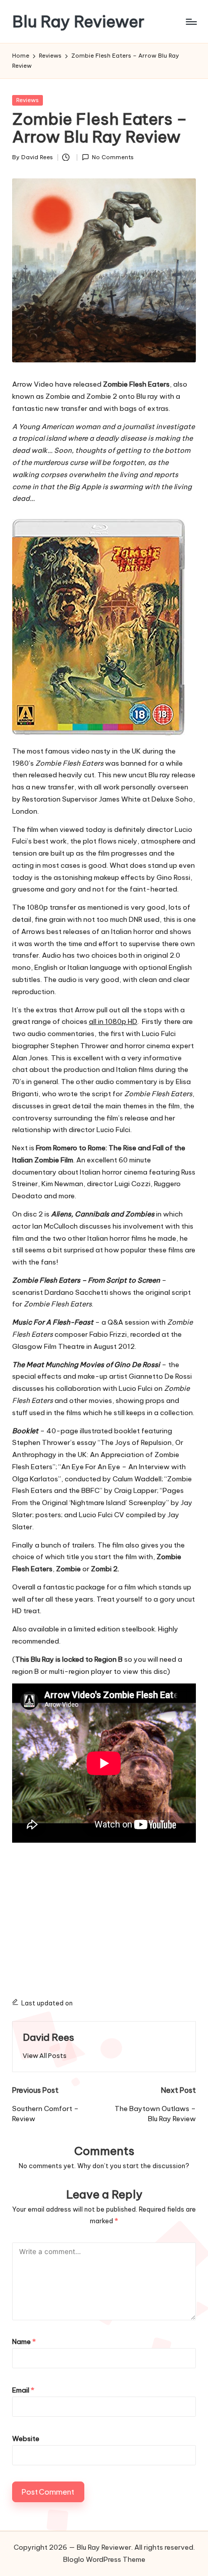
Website (26, 2439)
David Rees (48, 2037)
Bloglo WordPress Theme (104, 2559)
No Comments (113, 157)
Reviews (28, 100)
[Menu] (191, 21)
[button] (45, 2056)
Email (23, 2390)
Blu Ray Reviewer (78, 21)
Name (24, 2341)
